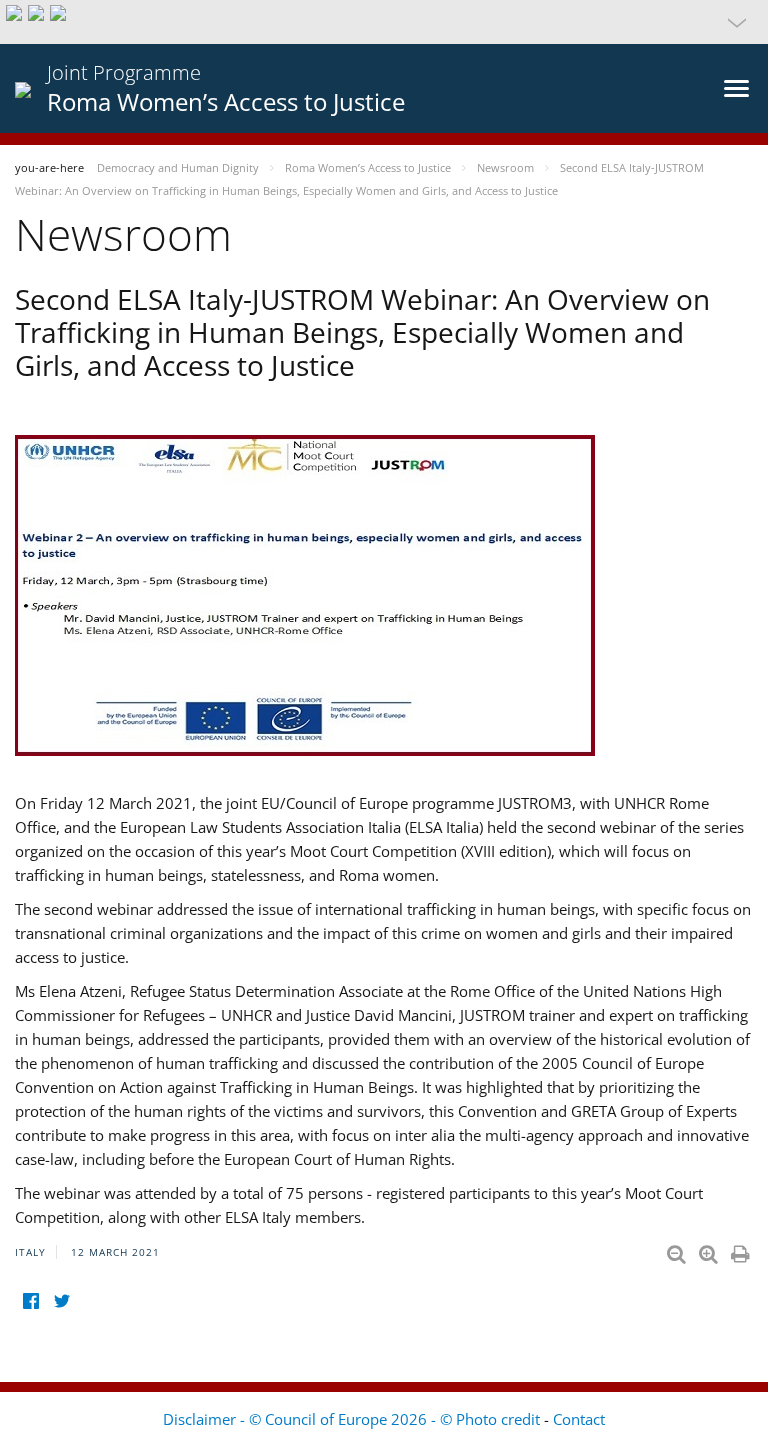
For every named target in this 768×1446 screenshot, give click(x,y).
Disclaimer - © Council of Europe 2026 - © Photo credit (353, 1419)
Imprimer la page (742, 1250)
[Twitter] (61, 1301)
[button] (384, 22)
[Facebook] (30, 1301)
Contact (579, 1419)
